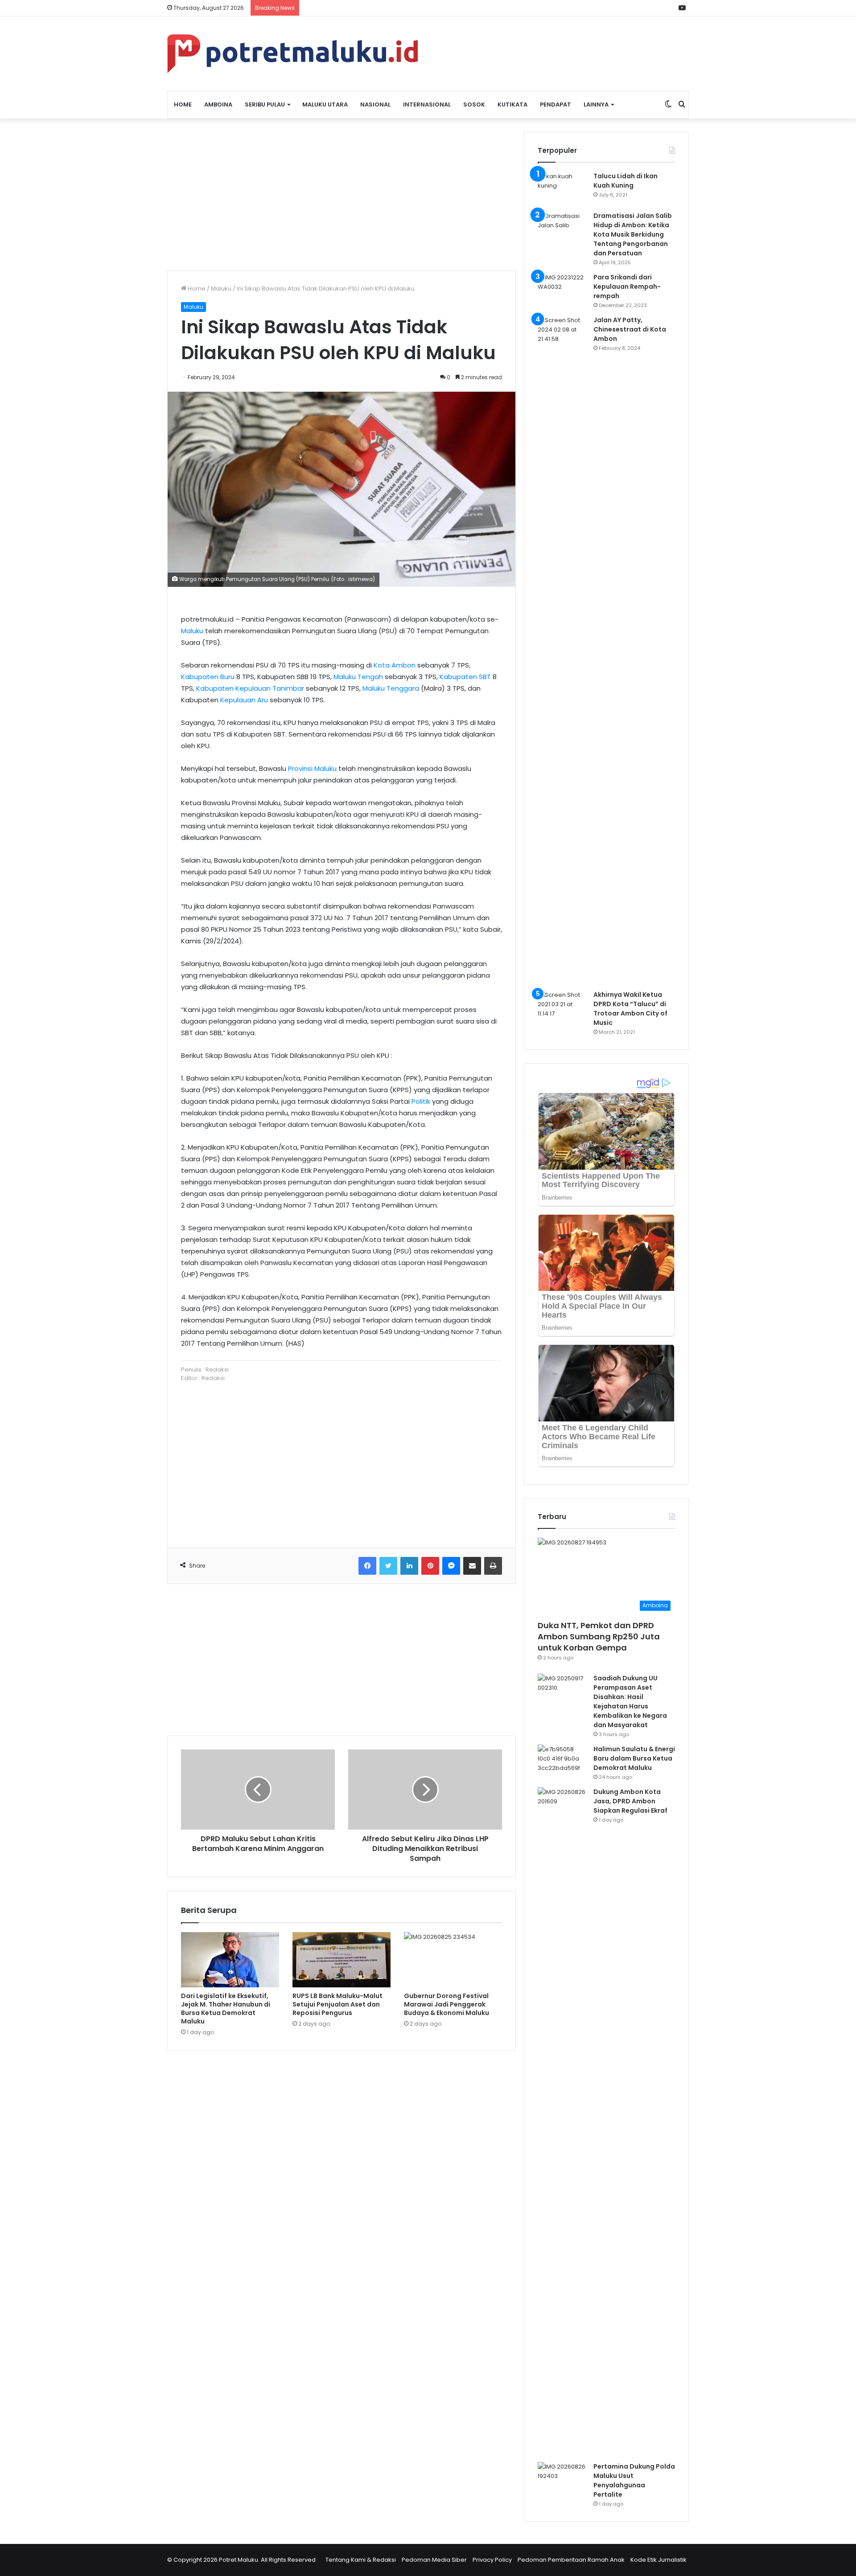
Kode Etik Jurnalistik (658, 2560)
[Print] (493, 1566)
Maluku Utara (325, 104)
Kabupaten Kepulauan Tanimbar (250, 688)
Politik (421, 1101)
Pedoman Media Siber (434, 2560)
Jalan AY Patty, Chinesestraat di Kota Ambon (630, 329)
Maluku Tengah (358, 677)
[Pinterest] (430, 1566)
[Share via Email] (472, 1566)
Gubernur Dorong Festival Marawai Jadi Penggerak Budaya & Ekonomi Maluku (447, 2004)
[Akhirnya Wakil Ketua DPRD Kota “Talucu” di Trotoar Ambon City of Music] (562, 1007)
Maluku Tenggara (391, 688)
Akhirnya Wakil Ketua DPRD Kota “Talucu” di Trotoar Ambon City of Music (630, 1009)
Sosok (474, 104)
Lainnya (596, 104)
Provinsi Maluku (312, 768)
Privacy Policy (492, 2560)
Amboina (218, 104)
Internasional (427, 104)
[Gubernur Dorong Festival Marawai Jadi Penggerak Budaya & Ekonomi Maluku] (453, 1960)
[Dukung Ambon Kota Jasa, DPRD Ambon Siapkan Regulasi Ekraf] (562, 2121)
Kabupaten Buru (208, 677)
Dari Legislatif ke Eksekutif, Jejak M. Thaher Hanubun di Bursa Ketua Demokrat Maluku (226, 2009)
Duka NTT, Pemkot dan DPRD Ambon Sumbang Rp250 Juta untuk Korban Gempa (599, 1636)
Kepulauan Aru (244, 700)
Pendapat (556, 104)
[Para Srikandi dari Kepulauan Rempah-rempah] (562, 289)
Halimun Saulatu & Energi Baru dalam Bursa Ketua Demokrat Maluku (634, 1758)
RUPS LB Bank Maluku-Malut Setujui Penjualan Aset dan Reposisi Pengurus (337, 2004)
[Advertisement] (342, 194)
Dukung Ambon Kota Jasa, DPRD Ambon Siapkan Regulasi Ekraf (630, 1801)
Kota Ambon (395, 665)
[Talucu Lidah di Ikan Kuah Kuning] (562, 188)
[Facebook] (367, 1566)
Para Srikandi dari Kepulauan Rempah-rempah (627, 287)
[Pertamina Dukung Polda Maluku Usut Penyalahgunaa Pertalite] (562, 2479)
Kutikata (512, 104)
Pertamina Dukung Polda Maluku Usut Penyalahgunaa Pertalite (634, 2480)
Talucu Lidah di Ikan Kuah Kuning (626, 181)
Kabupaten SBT (465, 677)
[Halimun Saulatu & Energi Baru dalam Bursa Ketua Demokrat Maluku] (562, 1761)
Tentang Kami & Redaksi (361, 2560)
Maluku (221, 289)
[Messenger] (451, 1566)
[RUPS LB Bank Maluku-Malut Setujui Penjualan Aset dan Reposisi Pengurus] (342, 1960)
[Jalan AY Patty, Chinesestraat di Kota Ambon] (562, 650)
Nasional (375, 104)
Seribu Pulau (265, 104)
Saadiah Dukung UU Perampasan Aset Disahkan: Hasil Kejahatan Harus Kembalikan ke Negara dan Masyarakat (630, 1702)
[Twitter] (388, 1566)
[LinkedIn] (409, 1566)
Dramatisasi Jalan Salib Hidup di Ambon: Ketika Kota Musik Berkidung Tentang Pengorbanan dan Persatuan (633, 234)
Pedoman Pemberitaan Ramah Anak (571, 2560)
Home (183, 104)
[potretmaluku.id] (292, 54)
